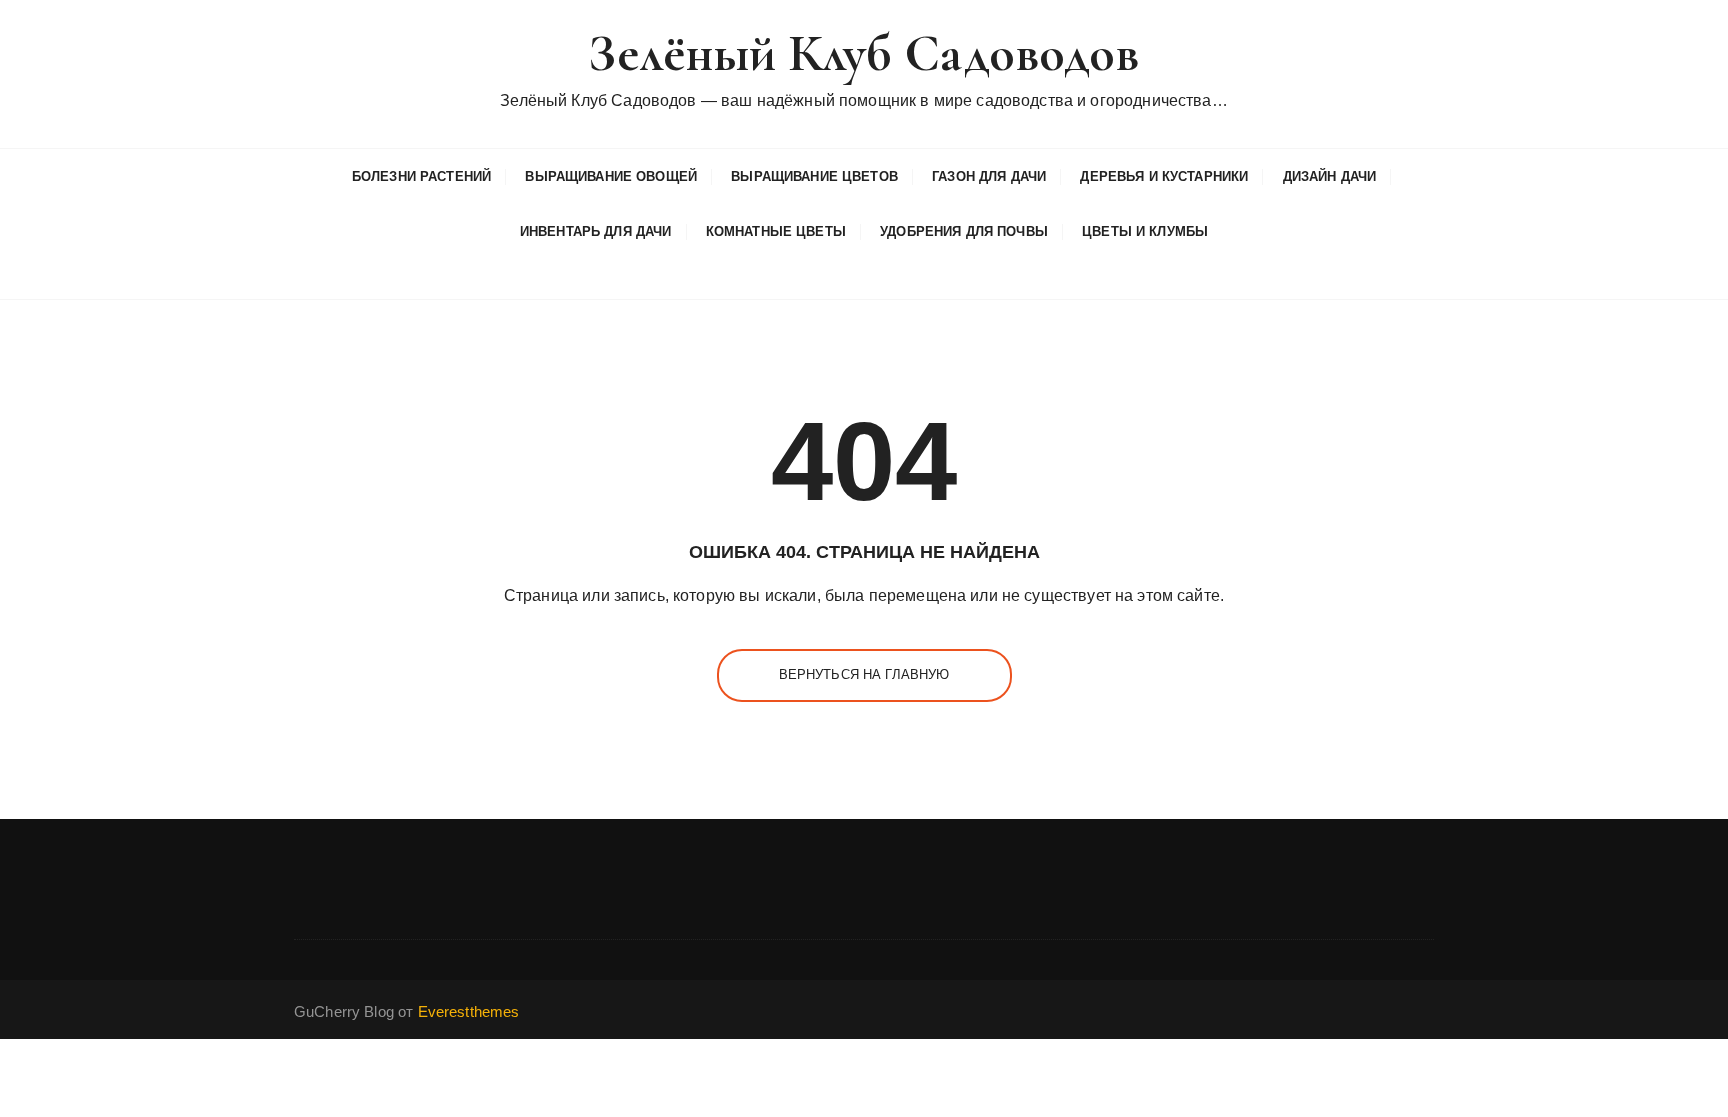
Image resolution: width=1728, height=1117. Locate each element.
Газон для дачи (989, 176)
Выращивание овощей (611, 176)
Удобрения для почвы (964, 231)
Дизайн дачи (1330, 176)
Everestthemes (469, 1011)
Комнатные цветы (776, 231)
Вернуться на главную (864, 674)
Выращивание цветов (814, 176)
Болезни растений (421, 176)
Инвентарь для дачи (596, 231)
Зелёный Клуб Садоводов (863, 53)
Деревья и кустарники (1164, 176)
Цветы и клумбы (1145, 231)
